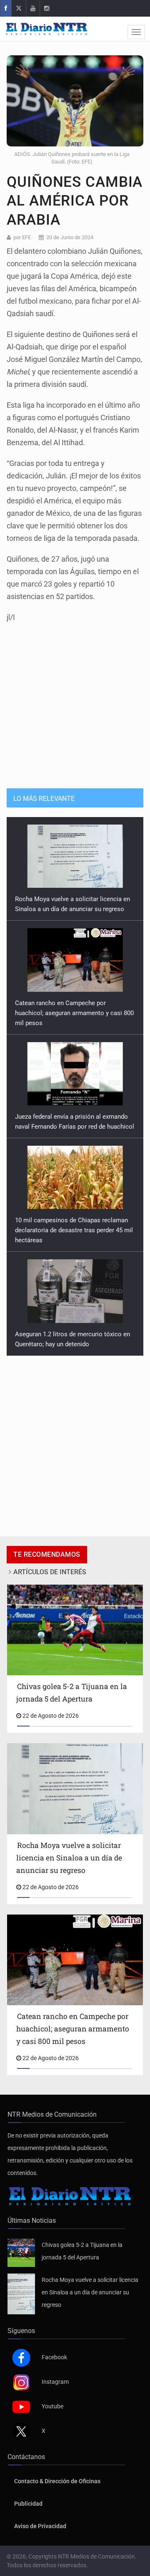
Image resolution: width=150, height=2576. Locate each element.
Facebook (54, 2357)
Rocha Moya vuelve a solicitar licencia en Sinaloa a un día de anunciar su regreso (90, 2292)
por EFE (22, 237)
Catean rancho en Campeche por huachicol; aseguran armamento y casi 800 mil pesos (74, 909)
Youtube (52, 2406)
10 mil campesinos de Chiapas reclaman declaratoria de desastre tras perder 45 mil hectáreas (74, 1127)
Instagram (55, 2382)
